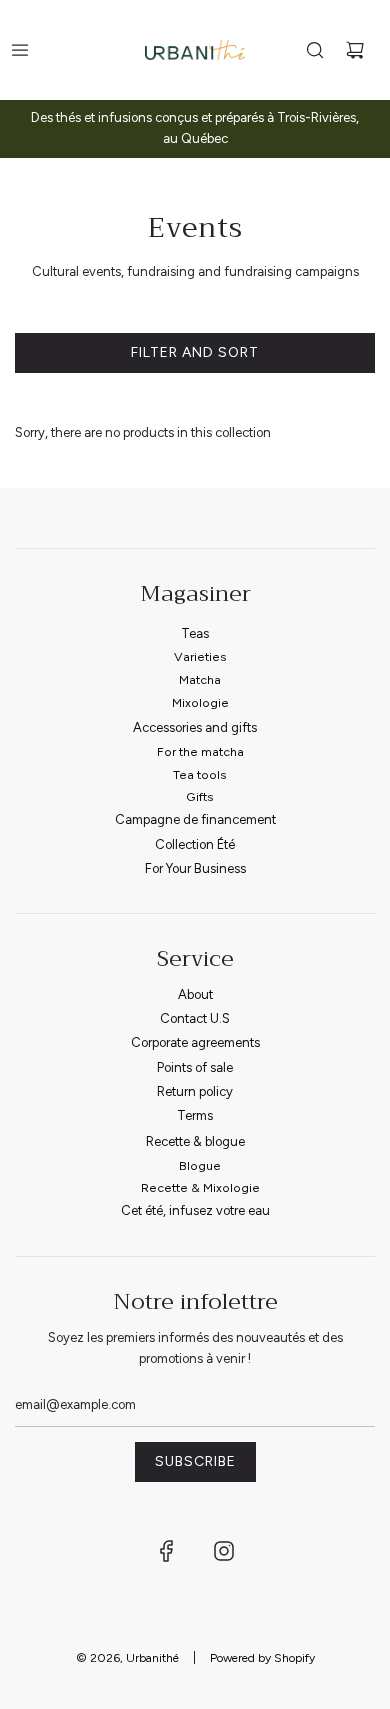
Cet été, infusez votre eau (195, 1210)
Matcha (200, 679)
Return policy (195, 1091)
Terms (195, 1115)
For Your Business (195, 868)
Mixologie (200, 702)
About (195, 994)
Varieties (200, 656)
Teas (195, 633)
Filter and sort (195, 352)
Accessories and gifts (195, 727)
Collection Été (195, 844)
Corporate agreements (195, 1042)
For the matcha (200, 751)
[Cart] (355, 50)
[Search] (315, 50)
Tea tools (200, 774)
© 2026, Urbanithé (127, 1658)
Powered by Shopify (262, 1658)
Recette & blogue (195, 1141)
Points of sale (195, 1067)
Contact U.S (195, 1018)
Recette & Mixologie (200, 1187)
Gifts (200, 796)
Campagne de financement (195, 819)
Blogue (200, 1165)
